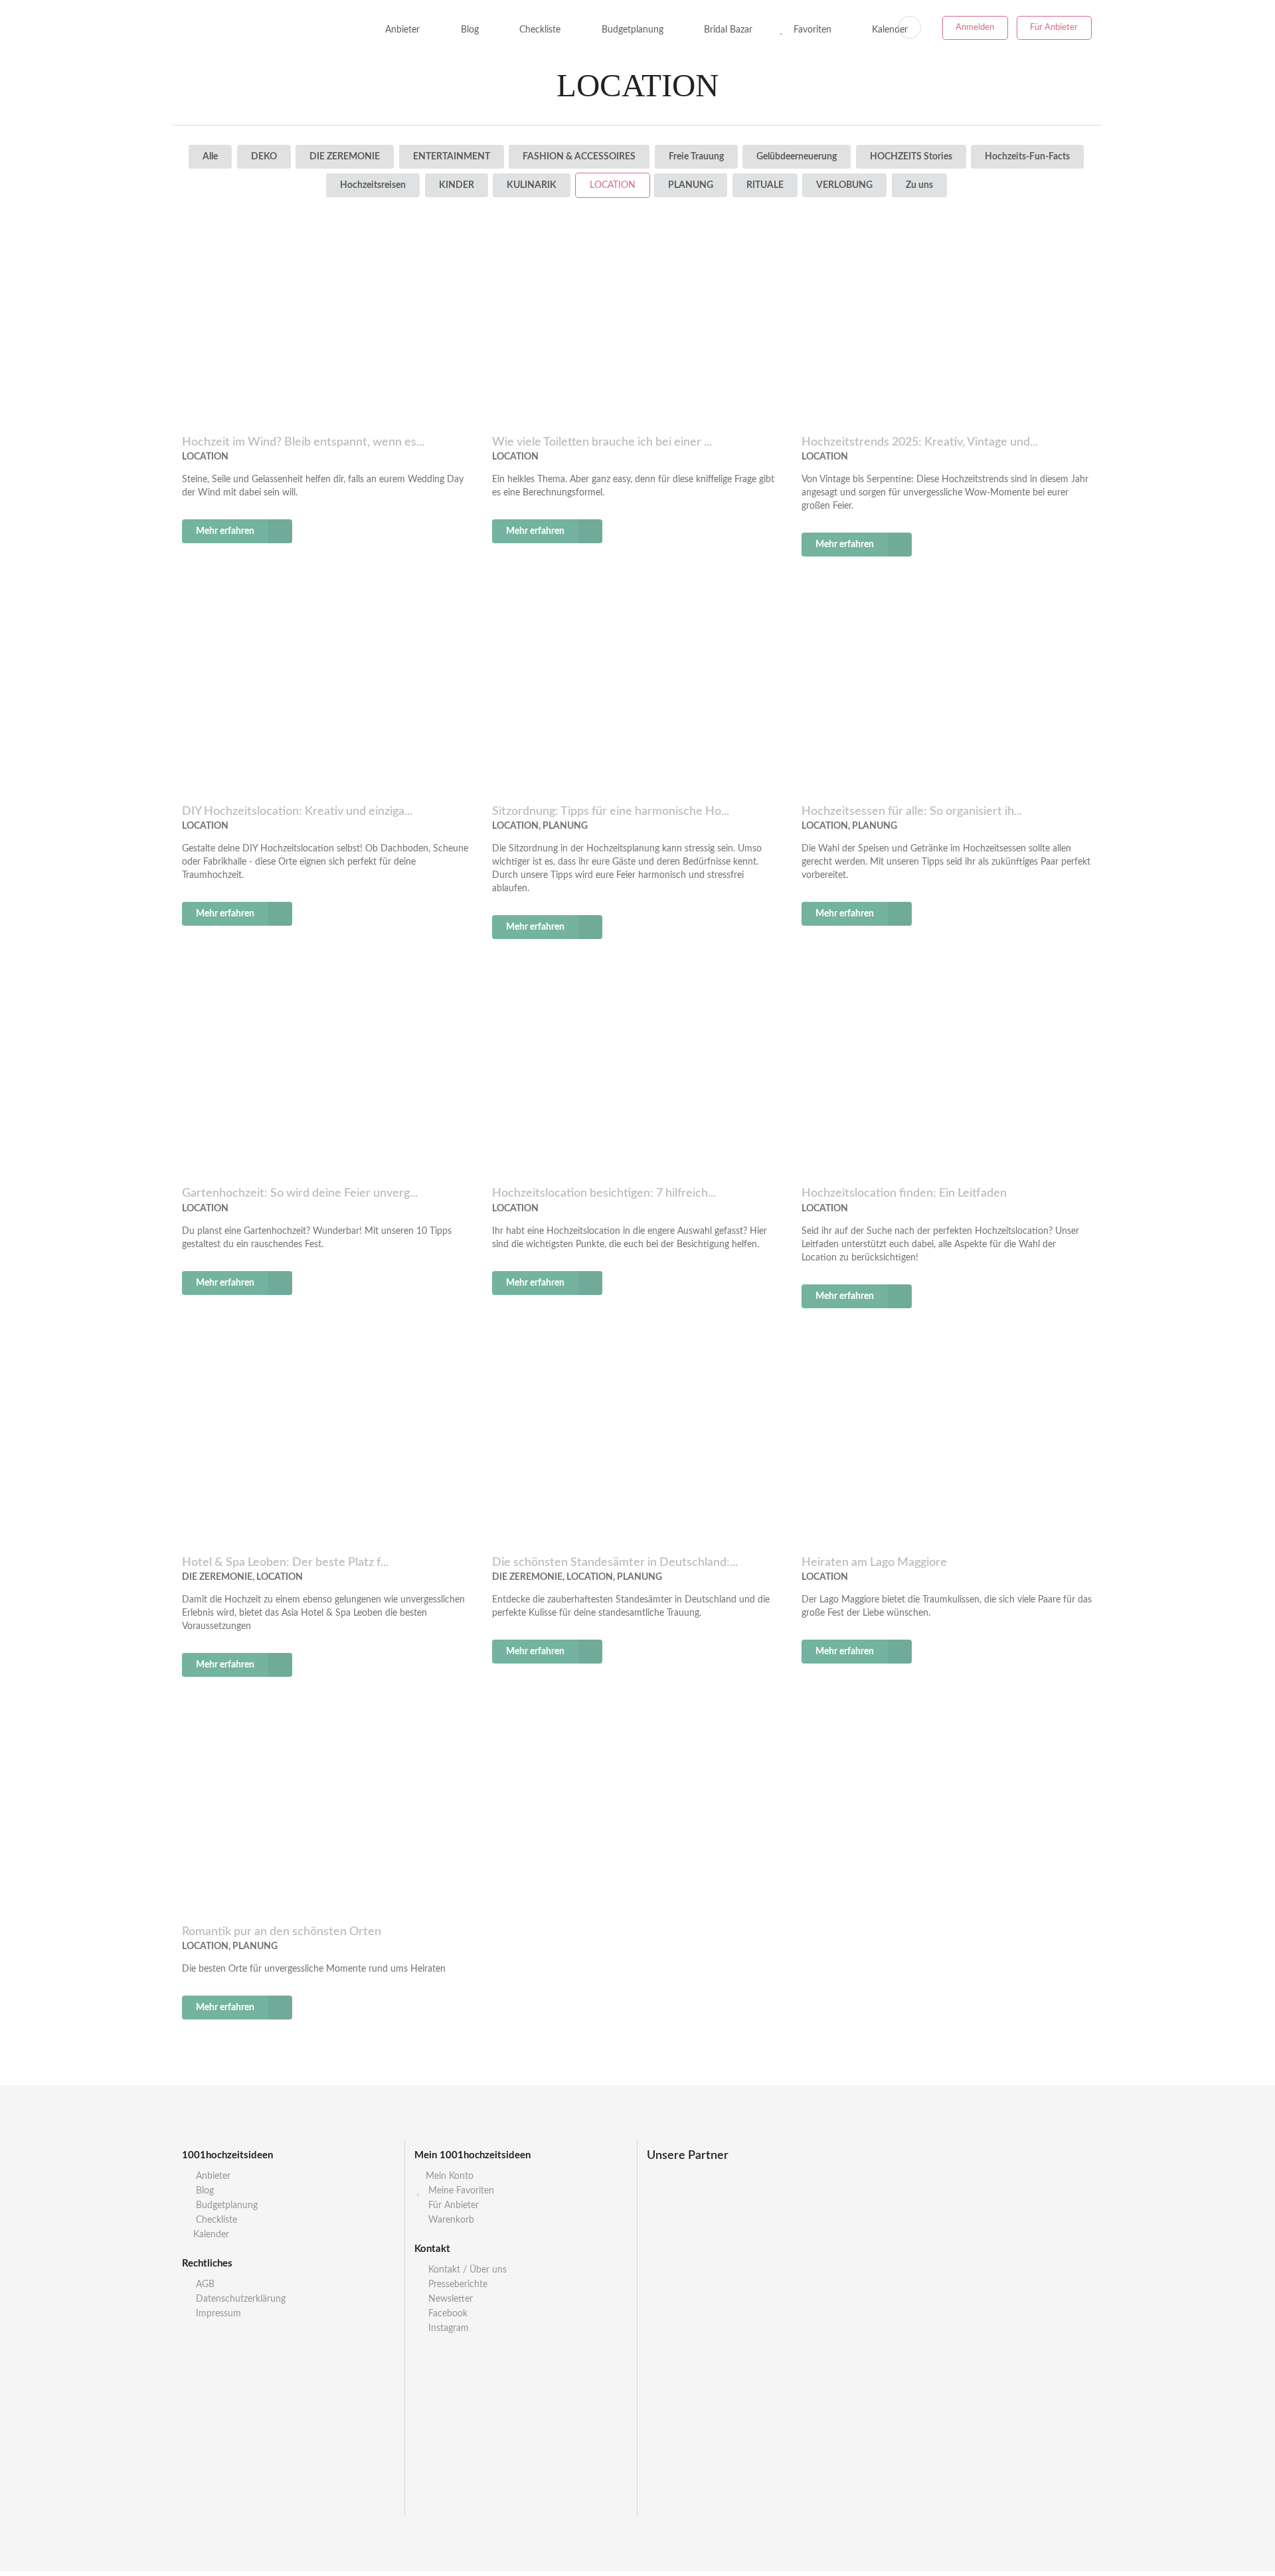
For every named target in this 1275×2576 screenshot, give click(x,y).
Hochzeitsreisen (373, 185)
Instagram (447, 2328)
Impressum (217, 2314)
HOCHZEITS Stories (911, 157)
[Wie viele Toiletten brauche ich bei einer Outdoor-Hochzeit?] (638, 324)
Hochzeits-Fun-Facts (1027, 157)
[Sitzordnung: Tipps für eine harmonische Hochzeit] (638, 693)
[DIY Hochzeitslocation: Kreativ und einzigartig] (328, 693)
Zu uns (919, 185)
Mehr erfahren (225, 531)
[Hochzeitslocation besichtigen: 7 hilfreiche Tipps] (638, 1075)
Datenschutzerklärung (239, 2299)
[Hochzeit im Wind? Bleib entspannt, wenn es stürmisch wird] (328, 324)
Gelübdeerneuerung (797, 157)
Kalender (211, 2235)
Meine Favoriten (460, 2191)
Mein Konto (450, 2176)
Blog (468, 30)
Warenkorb (450, 2220)
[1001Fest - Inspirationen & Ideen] (260, 30)
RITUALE (765, 185)
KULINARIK (532, 185)
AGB (204, 2284)
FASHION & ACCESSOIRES (579, 157)
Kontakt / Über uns (466, 2270)
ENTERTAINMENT (452, 157)
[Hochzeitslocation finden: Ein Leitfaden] (947, 1075)
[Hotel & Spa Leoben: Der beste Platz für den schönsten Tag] (328, 1444)
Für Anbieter (1054, 28)
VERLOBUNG (844, 185)
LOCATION (613, 185)
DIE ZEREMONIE (345, 157)
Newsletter (449, 2299)
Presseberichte (457, 2284)
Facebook (447, 2314)
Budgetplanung (631, 30)
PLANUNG (691, 185)
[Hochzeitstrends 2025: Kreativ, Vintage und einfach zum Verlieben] (947, 324)
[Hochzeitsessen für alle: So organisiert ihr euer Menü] (947, 693)
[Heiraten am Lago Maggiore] (947, 1444)
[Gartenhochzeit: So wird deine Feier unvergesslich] (328, 1075)
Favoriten (811, 30)
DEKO (264, 157)
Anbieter (401, 30)
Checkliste (539, 30)
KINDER (457, 185)
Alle (210, 157)
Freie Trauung (696, 157)
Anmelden (975, 28)
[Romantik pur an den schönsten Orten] (328, 1813)
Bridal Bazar (727, 30)
